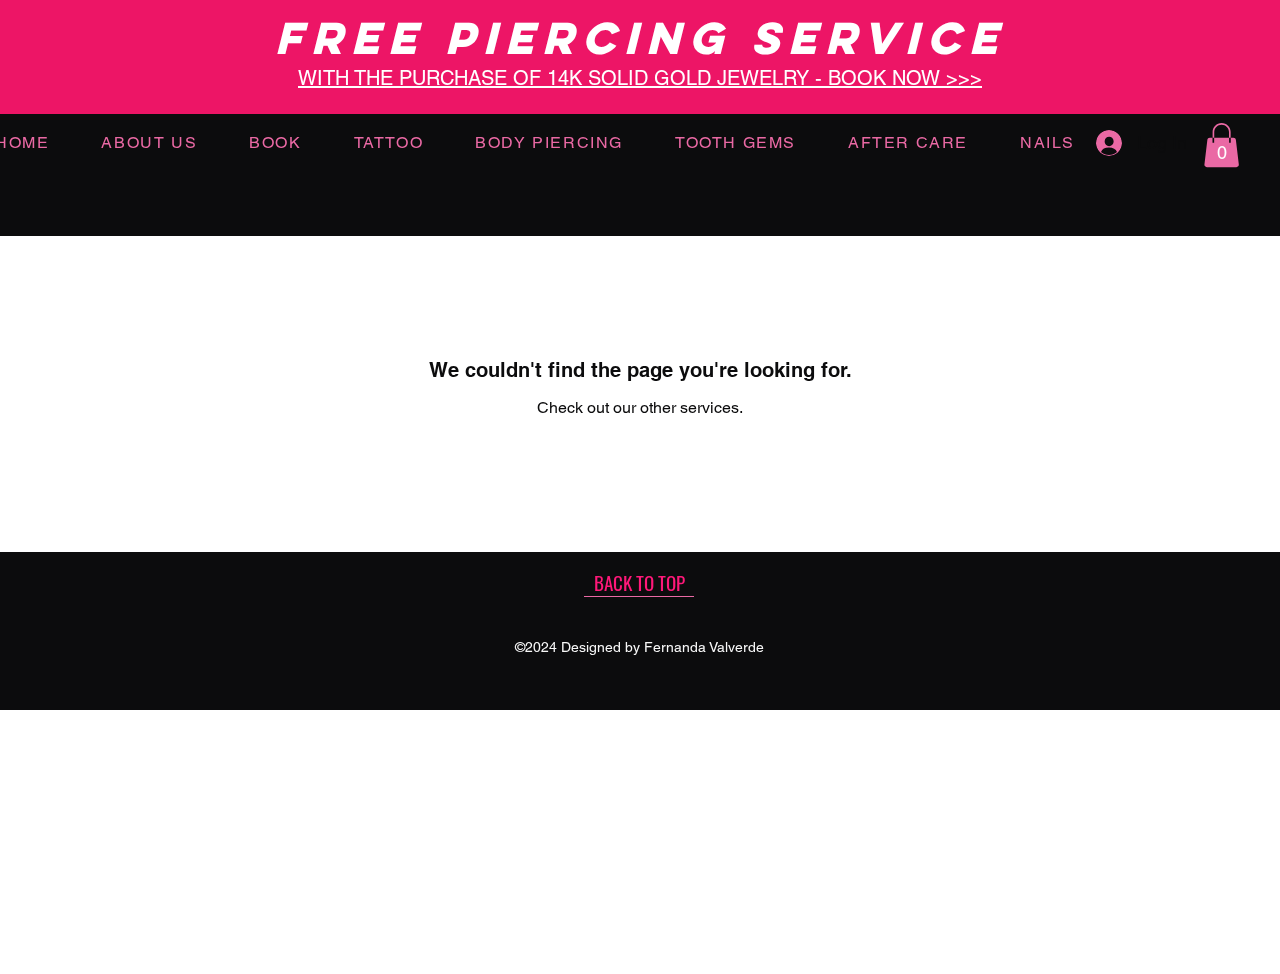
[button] (1221, 145)
